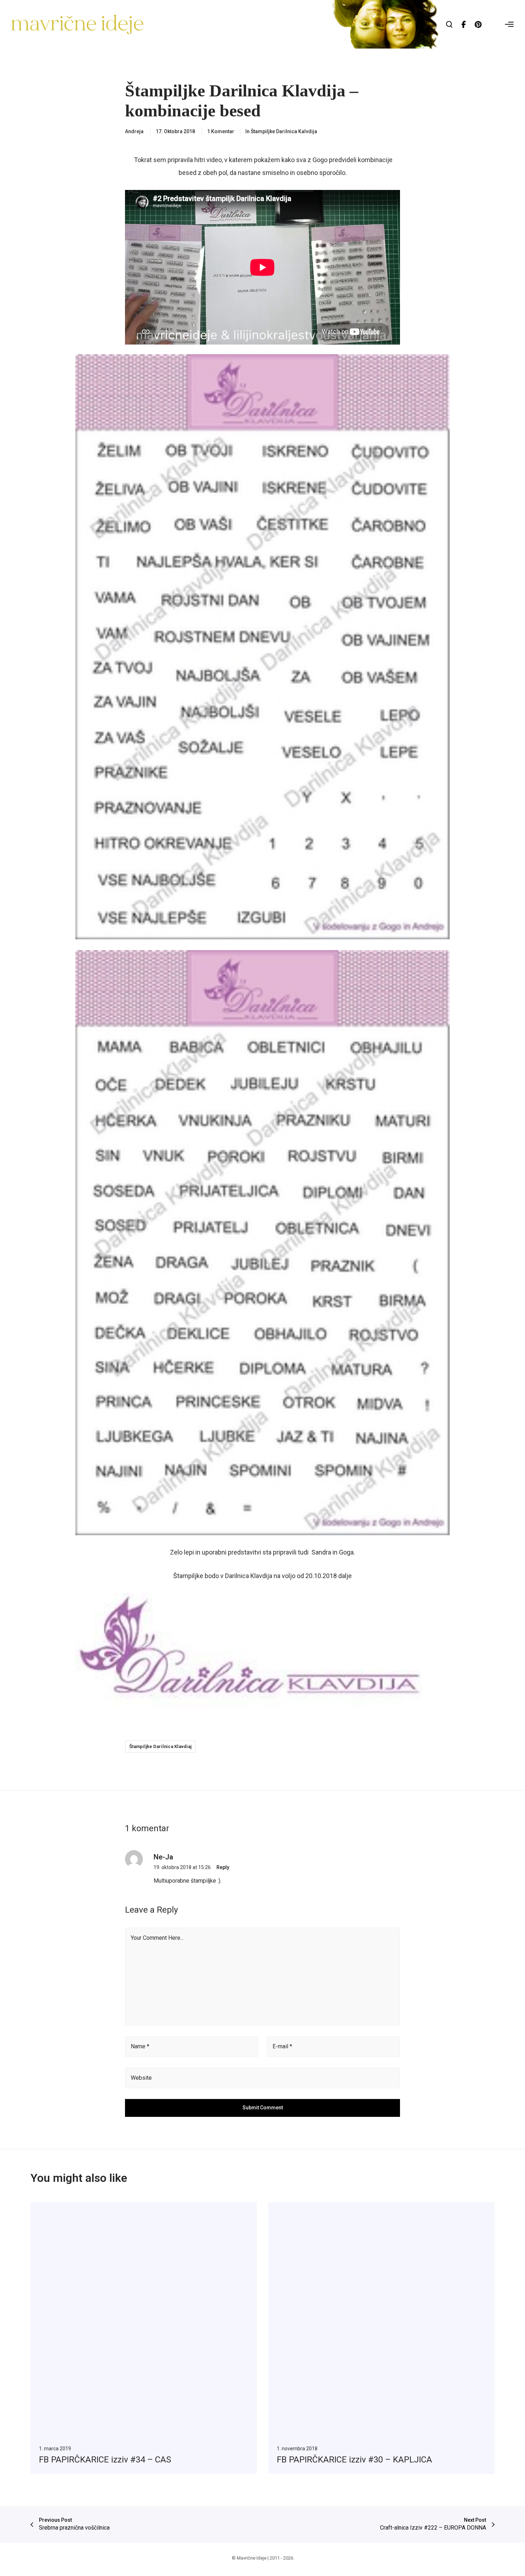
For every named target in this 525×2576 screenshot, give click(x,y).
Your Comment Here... (157, 1938)
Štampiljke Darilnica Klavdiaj (160, 1746)
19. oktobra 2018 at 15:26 (182, 1867)
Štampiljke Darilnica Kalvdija (284, 131)
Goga (346, 1552)
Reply (223, 1867)
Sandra (321, 1552)
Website (141, 2078)
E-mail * (282, 2046)
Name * (140, 2046)
